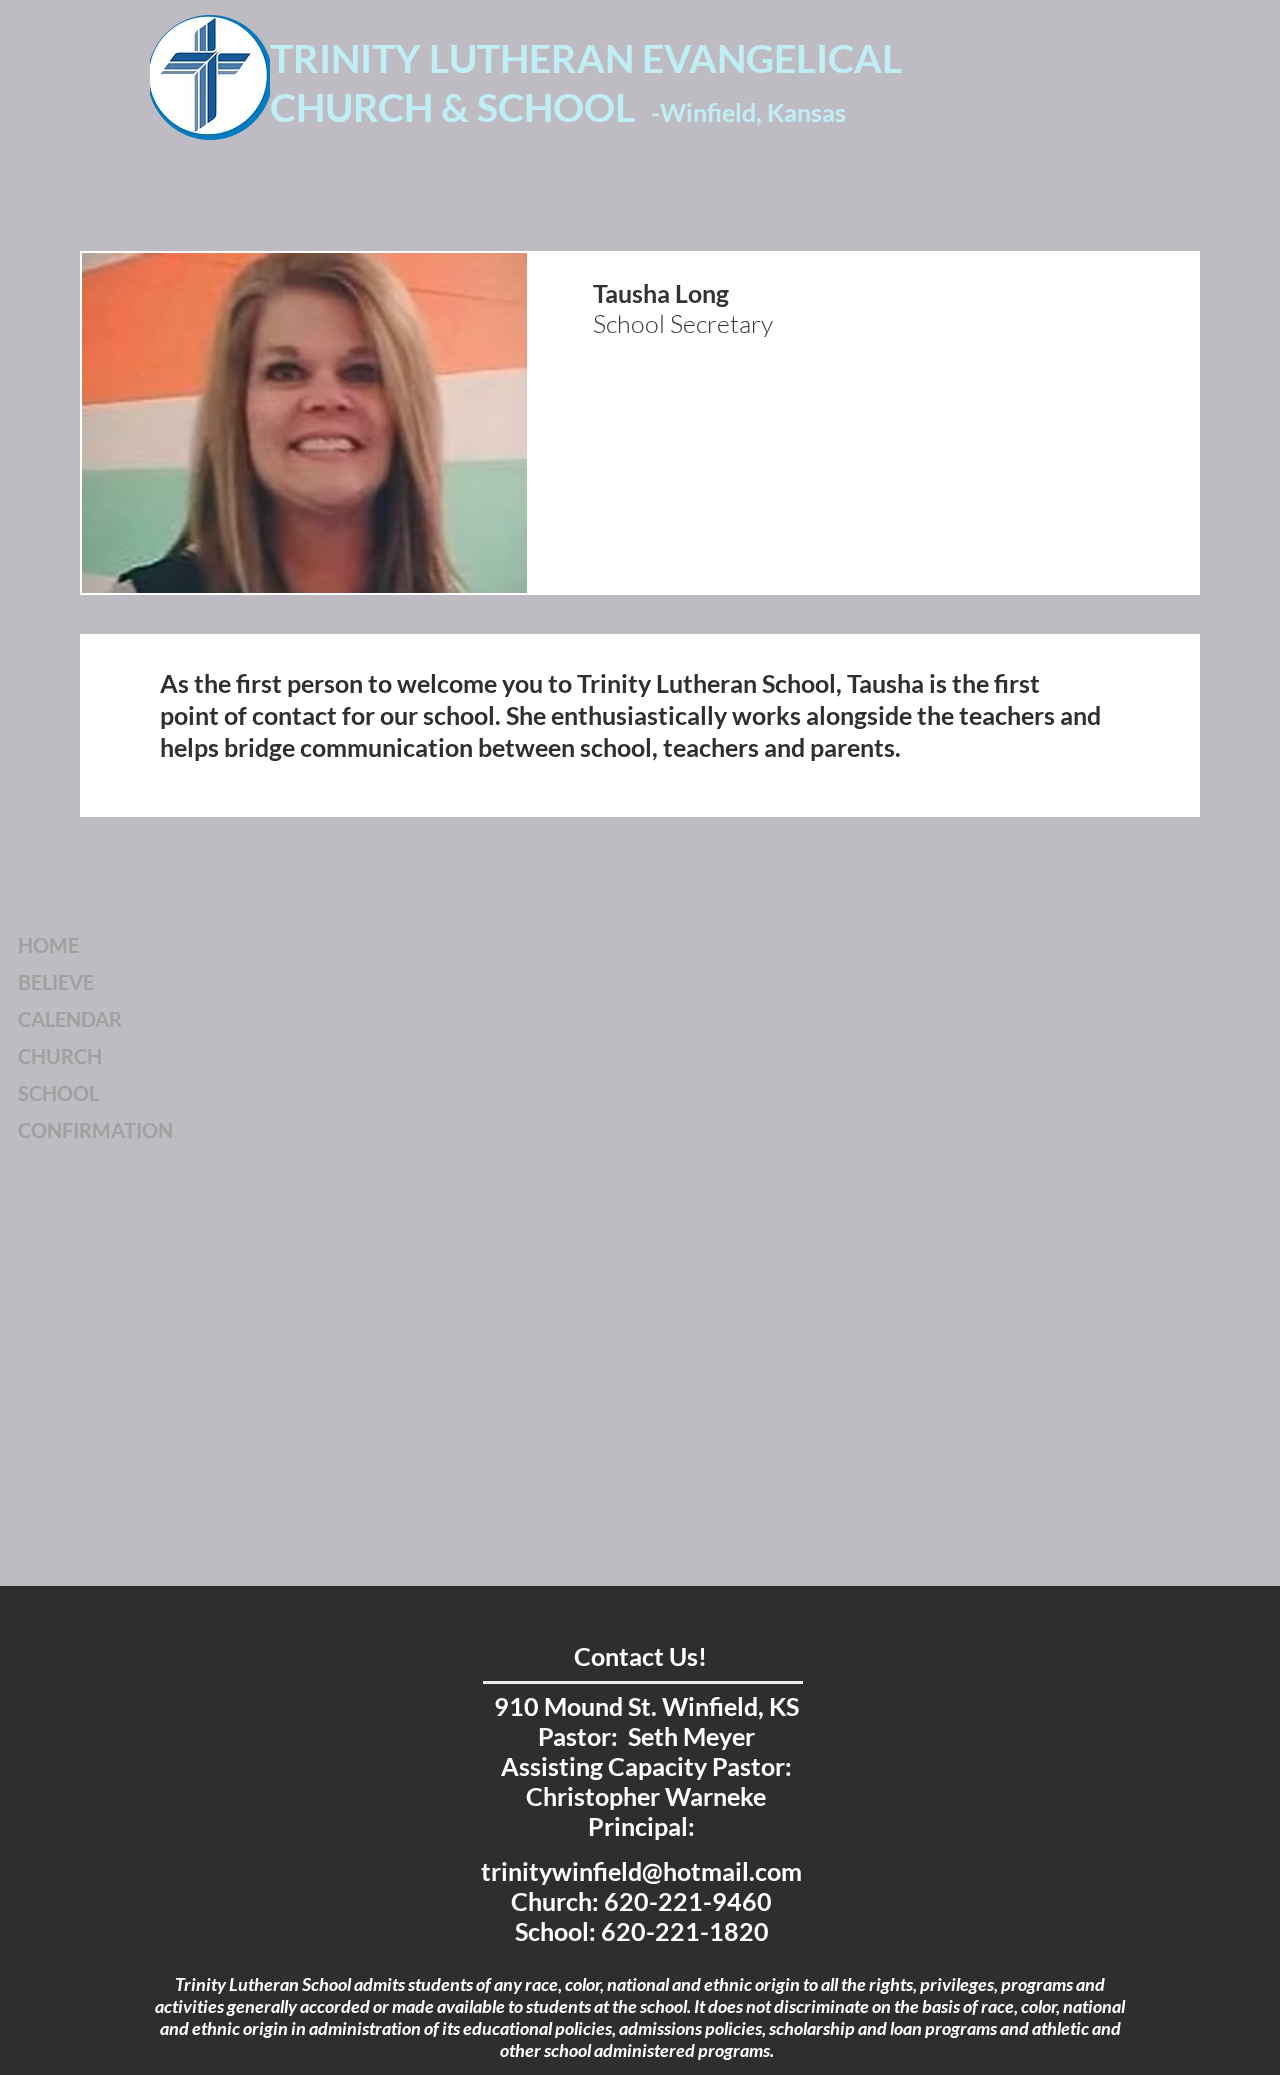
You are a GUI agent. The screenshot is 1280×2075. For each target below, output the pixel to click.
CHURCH (60, 1056)
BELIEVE (56, 982)
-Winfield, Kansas (748, 112)
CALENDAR (70, 1019)
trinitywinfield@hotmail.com (641, 1871)
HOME (48, 945)
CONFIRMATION (95, 1130)
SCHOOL (58, 1093)
